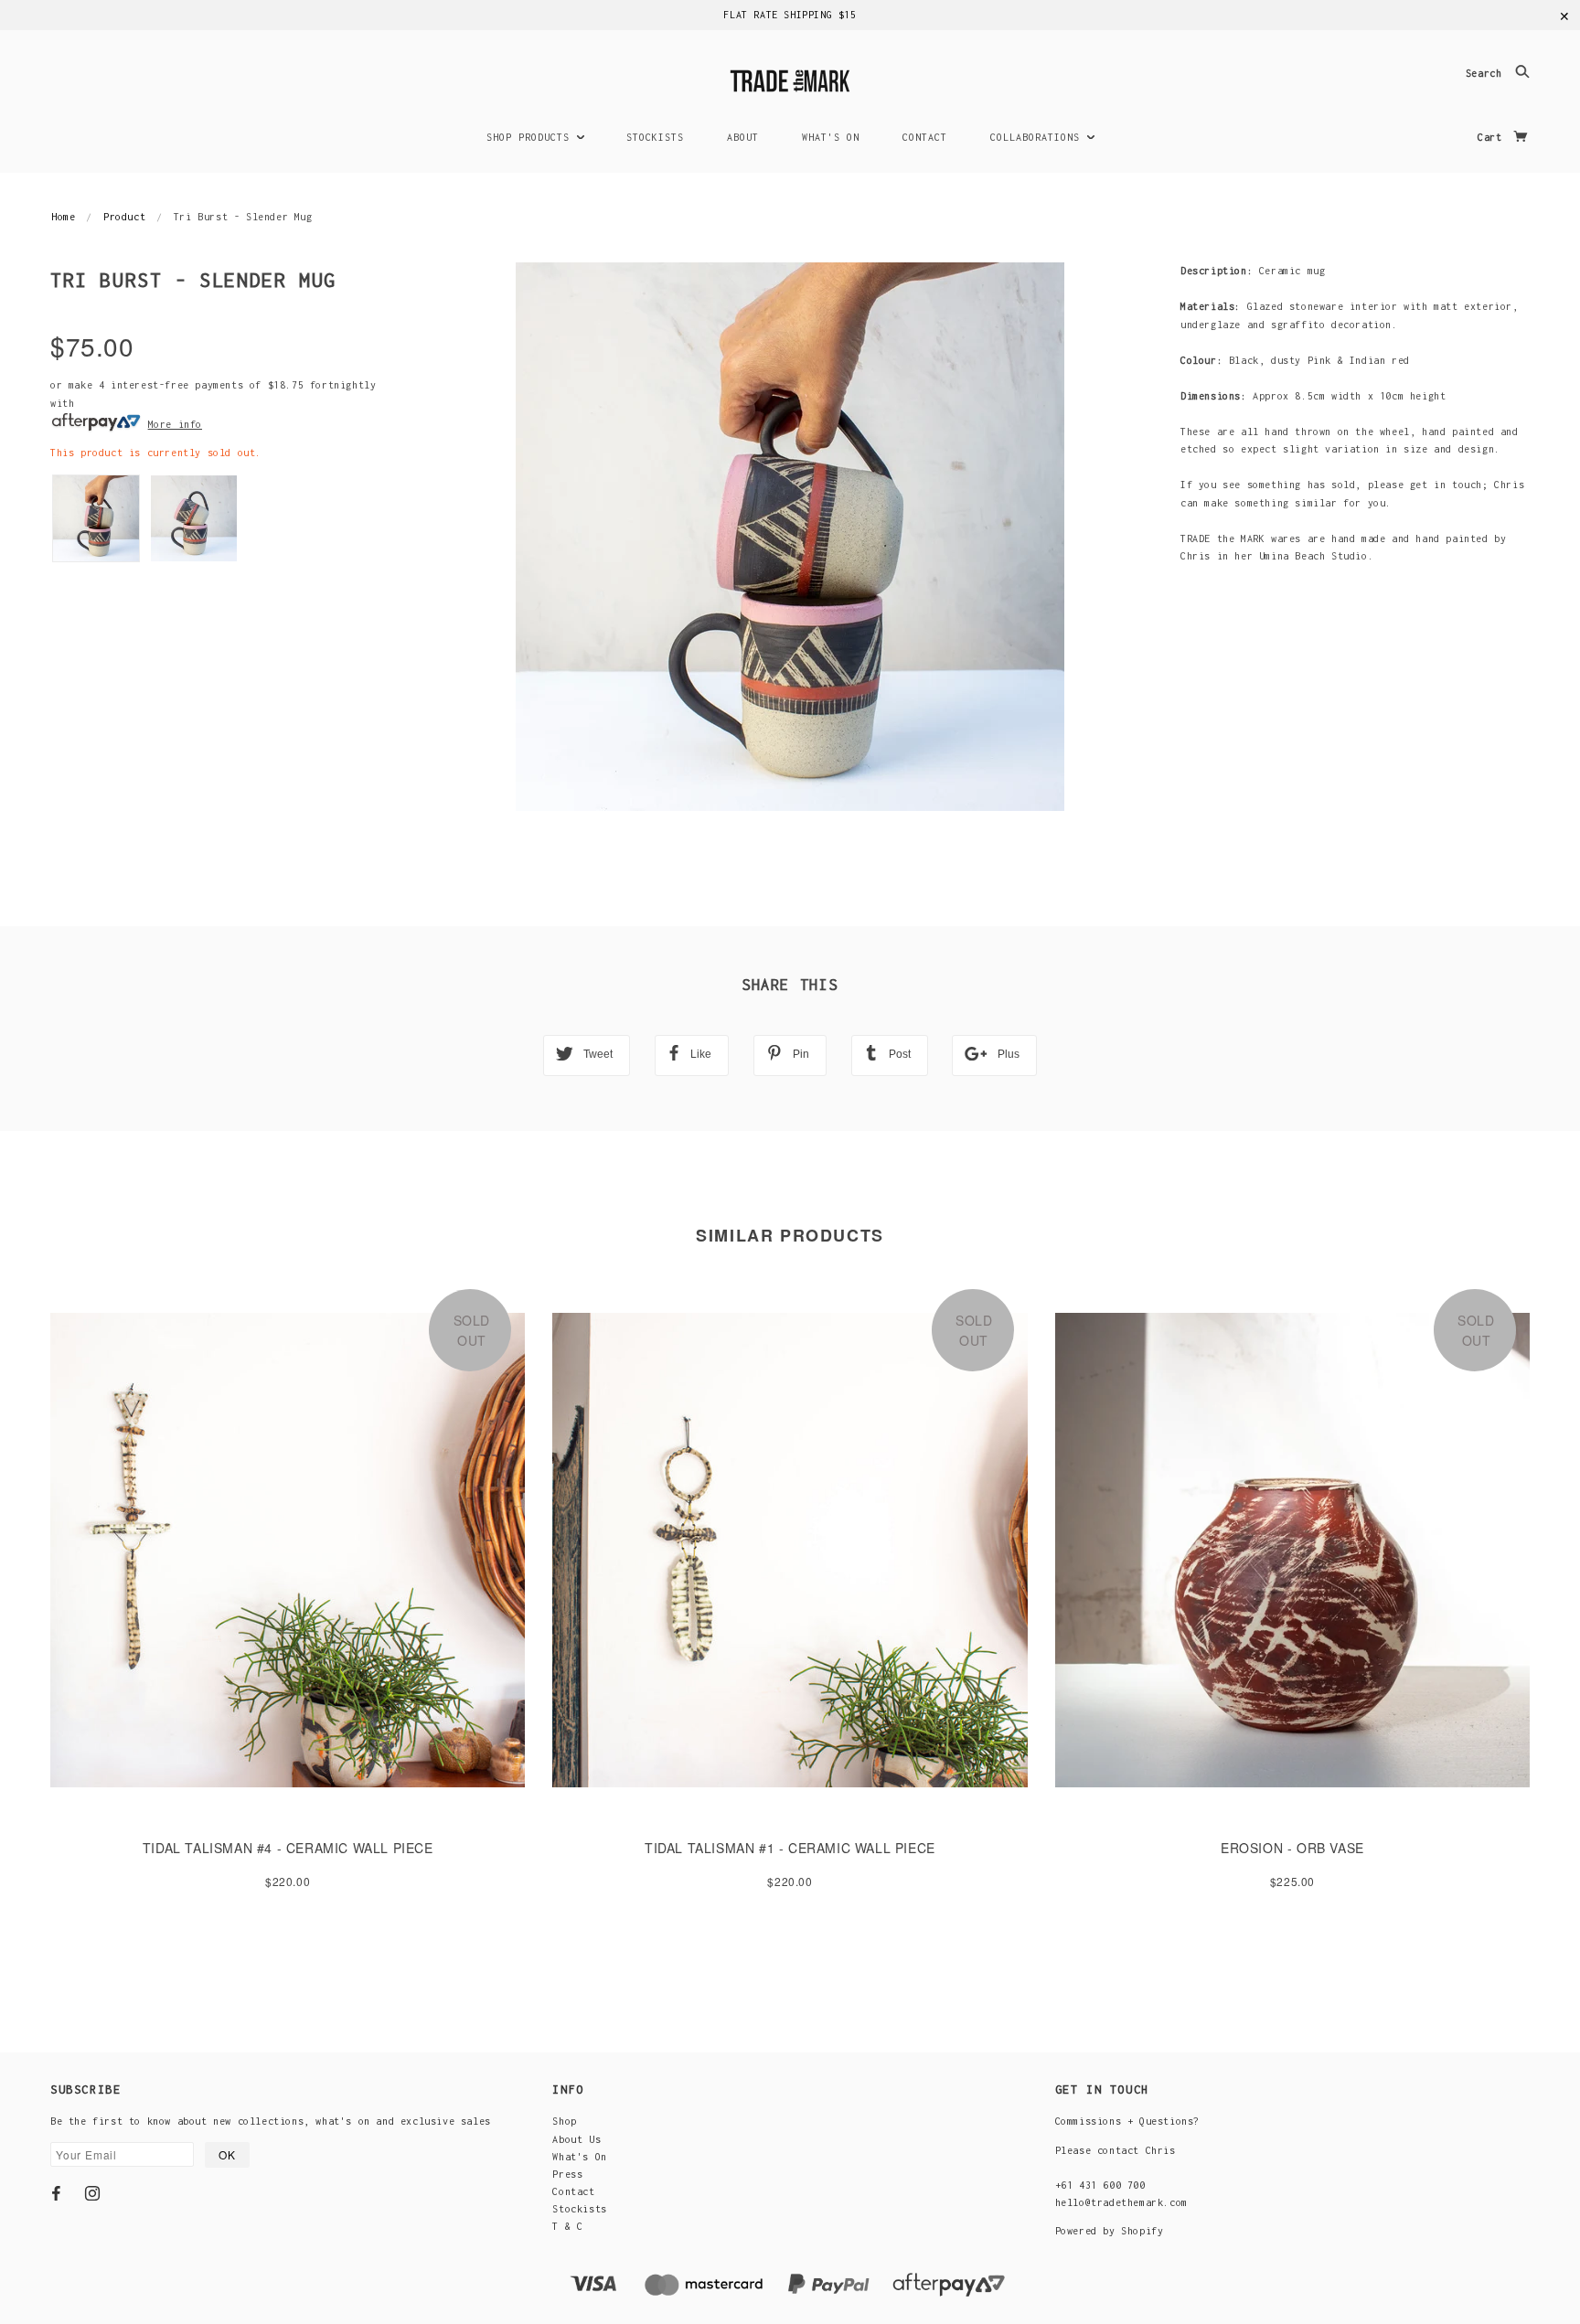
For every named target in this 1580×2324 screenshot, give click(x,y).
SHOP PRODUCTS (531, 137)
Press (567, 2174)
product (124, 217)
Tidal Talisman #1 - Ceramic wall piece (790, 1848)
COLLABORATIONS (1038, 137)
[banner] (790, 78)
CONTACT (925, 137)
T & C (567, 2226)
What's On (579, 2157)
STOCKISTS (655, 137)
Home (63, 217)
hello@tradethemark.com (1121, 2202)
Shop (564, 2121)
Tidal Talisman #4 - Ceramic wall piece (288, 1848)
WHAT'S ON (831, 137)
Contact (573, 2191)
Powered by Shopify (1110, 2231)
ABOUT (743, 137)
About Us (576, 2139)
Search (1487, 74)
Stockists (579, 2209)
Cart (1493, 137)
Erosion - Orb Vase (1292, 1848)
